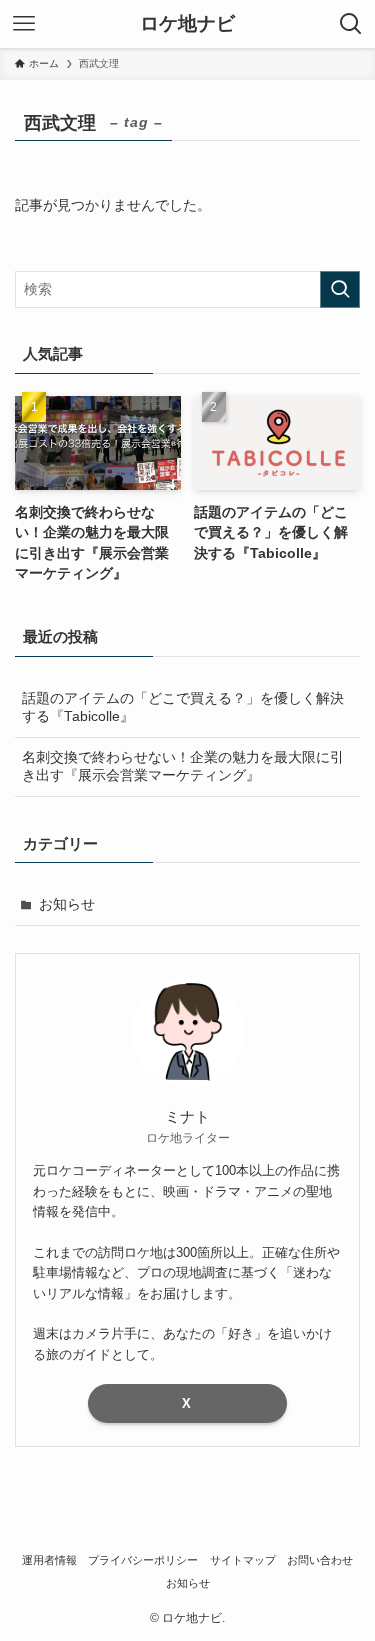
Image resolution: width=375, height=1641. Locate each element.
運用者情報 (49, 1560)
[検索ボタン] (351, 24)
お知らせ (67, 904)
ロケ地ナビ (187, 24)
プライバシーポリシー (143, 1560)
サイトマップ (243, 1560)
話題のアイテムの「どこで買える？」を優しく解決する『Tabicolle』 (183, 708)
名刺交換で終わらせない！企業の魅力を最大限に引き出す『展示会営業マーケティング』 (183, 767)
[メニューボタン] (24, 24)
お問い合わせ (320, 1560)
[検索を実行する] (340, 289)
